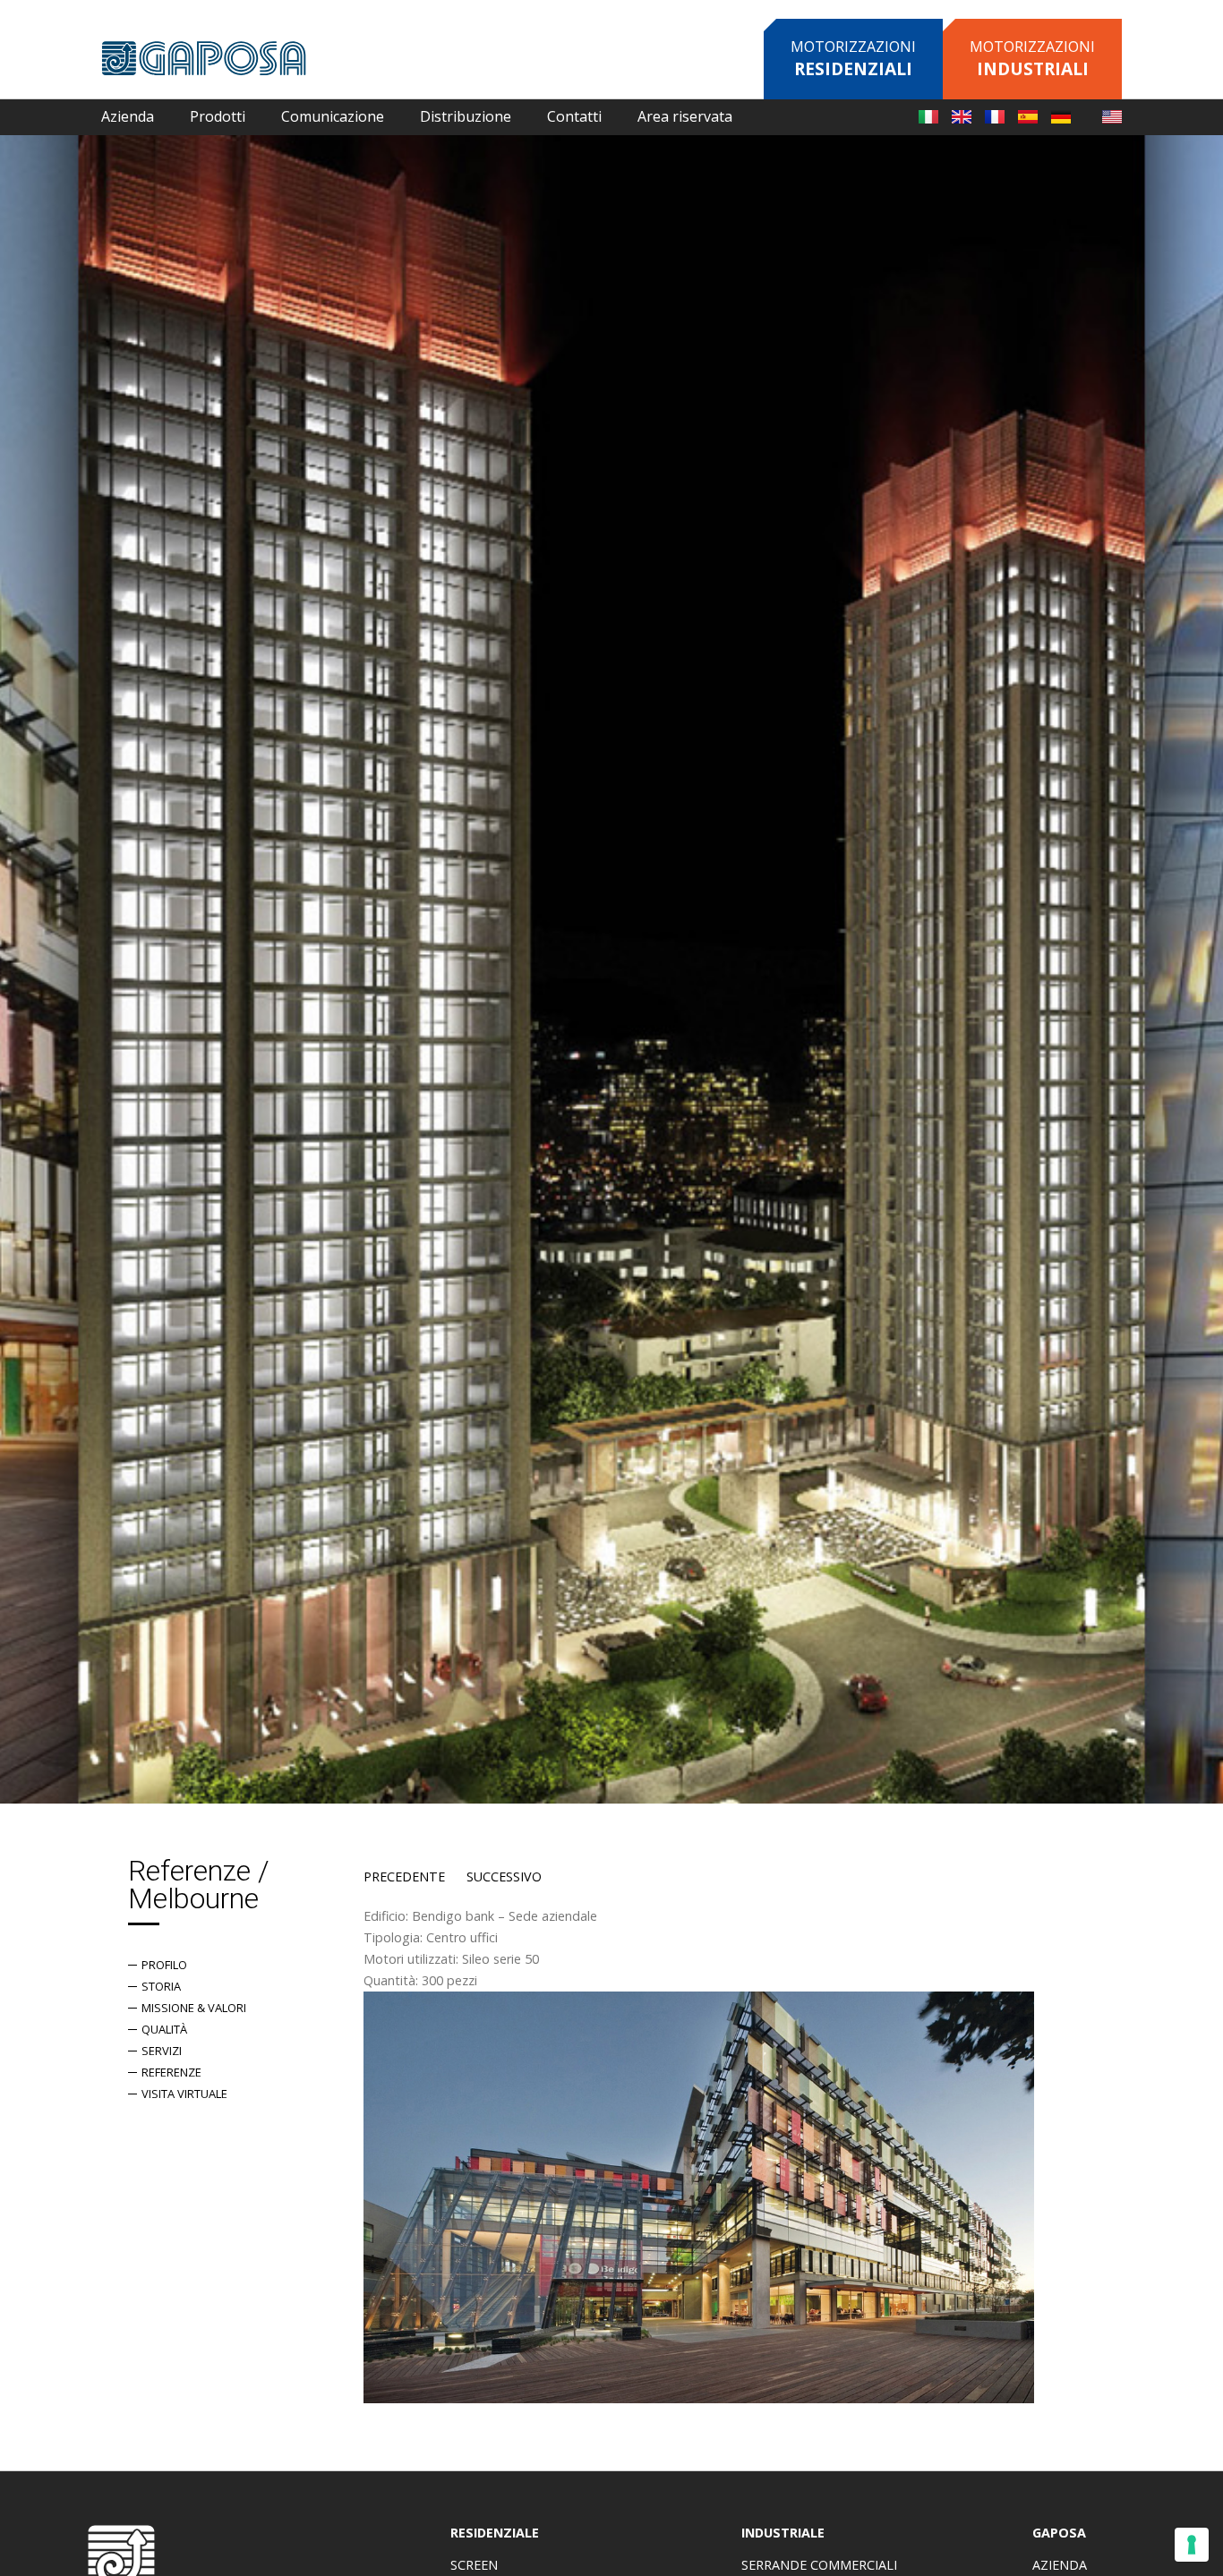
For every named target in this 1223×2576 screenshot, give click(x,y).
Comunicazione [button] (333, 116)
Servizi (162, 2051)
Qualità (164, 2029)
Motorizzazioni (853, 59)
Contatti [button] (574, 116)
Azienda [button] (128, 116)
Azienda (1060, 2565)
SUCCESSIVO (504, 1877)
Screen (474, 2565)
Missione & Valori (194, 2008)
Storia (161, 1986)
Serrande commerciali (819, 2565)
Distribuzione (466, 116)
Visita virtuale (184, 2094)
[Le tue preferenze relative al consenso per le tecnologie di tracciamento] (1192, 2545)
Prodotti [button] (218, 116)
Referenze (171, 2072)
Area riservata (685, 116)
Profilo (164, 1965)
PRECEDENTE (404, 1877)
